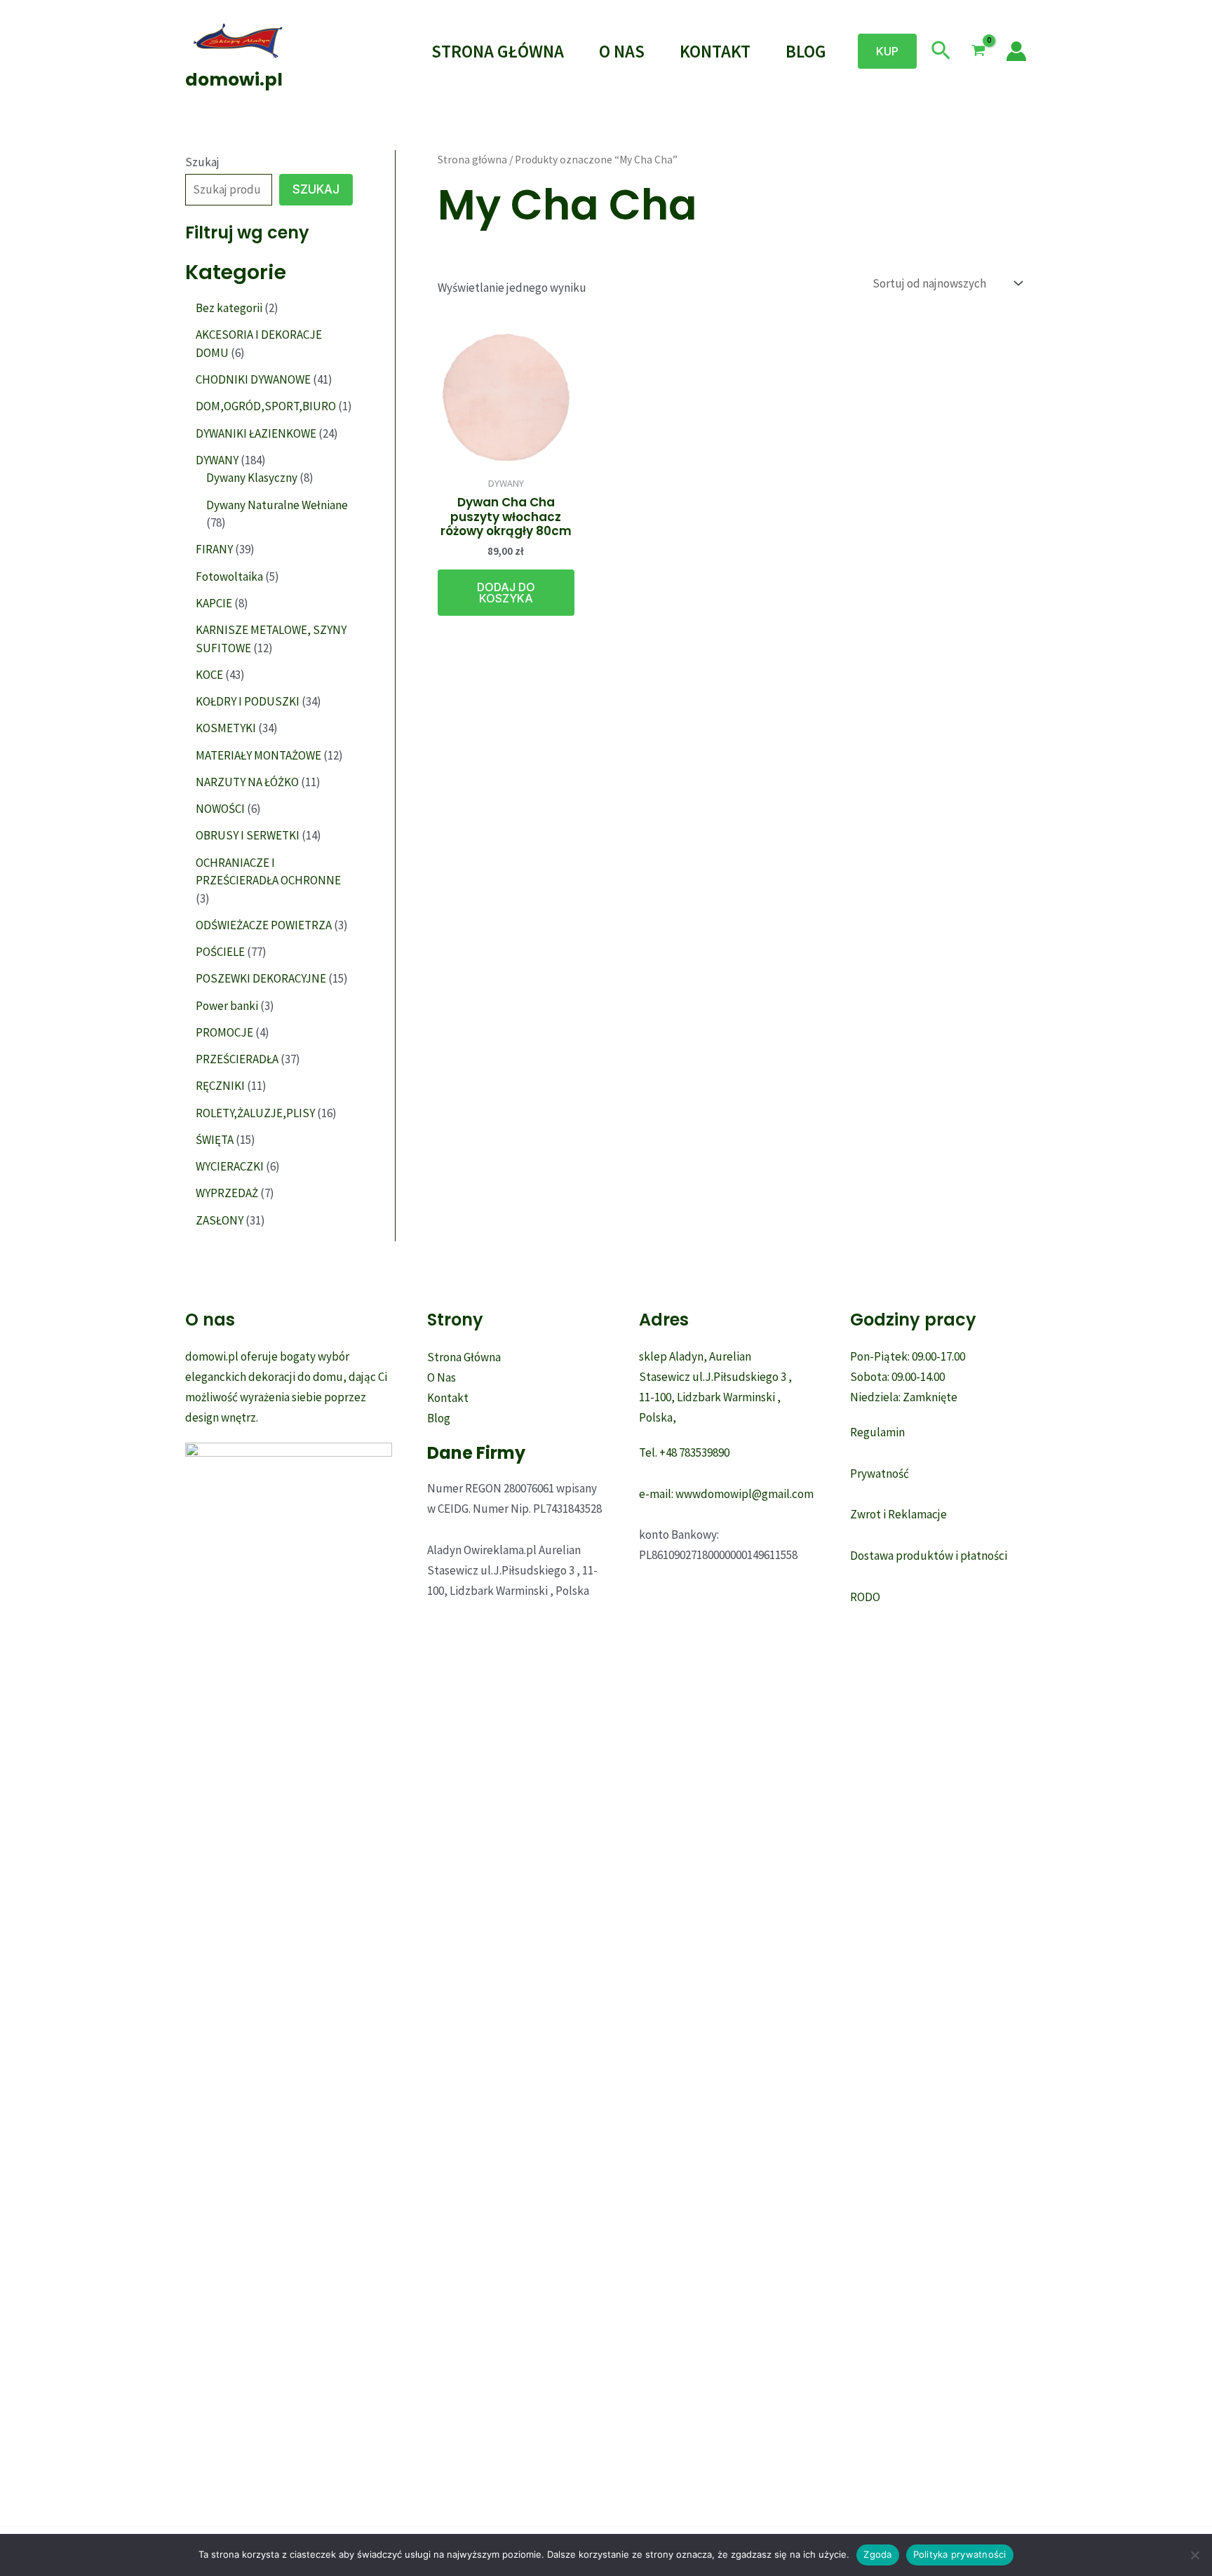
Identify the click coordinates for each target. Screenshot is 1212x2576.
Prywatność (880, 1474)
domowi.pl (234, 80)
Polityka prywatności (960, 2554)
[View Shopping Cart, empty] (978, 51)
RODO (865, 1597)
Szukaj (202, 162)
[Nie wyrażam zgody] (1194, 2555)
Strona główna (472, 160)
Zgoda (877, 2554)
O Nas (622, 51)
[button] (887, 51)
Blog (806, 51)
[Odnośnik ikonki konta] (1016, 51)
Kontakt (715, 51)
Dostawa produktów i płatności (929, 1556)
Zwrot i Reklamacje (898, 1514)
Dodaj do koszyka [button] (506, 593)
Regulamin (877, 1432)
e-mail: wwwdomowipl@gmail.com (726, 1494)
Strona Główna (498, 51)
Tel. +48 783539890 (684, 1452)
